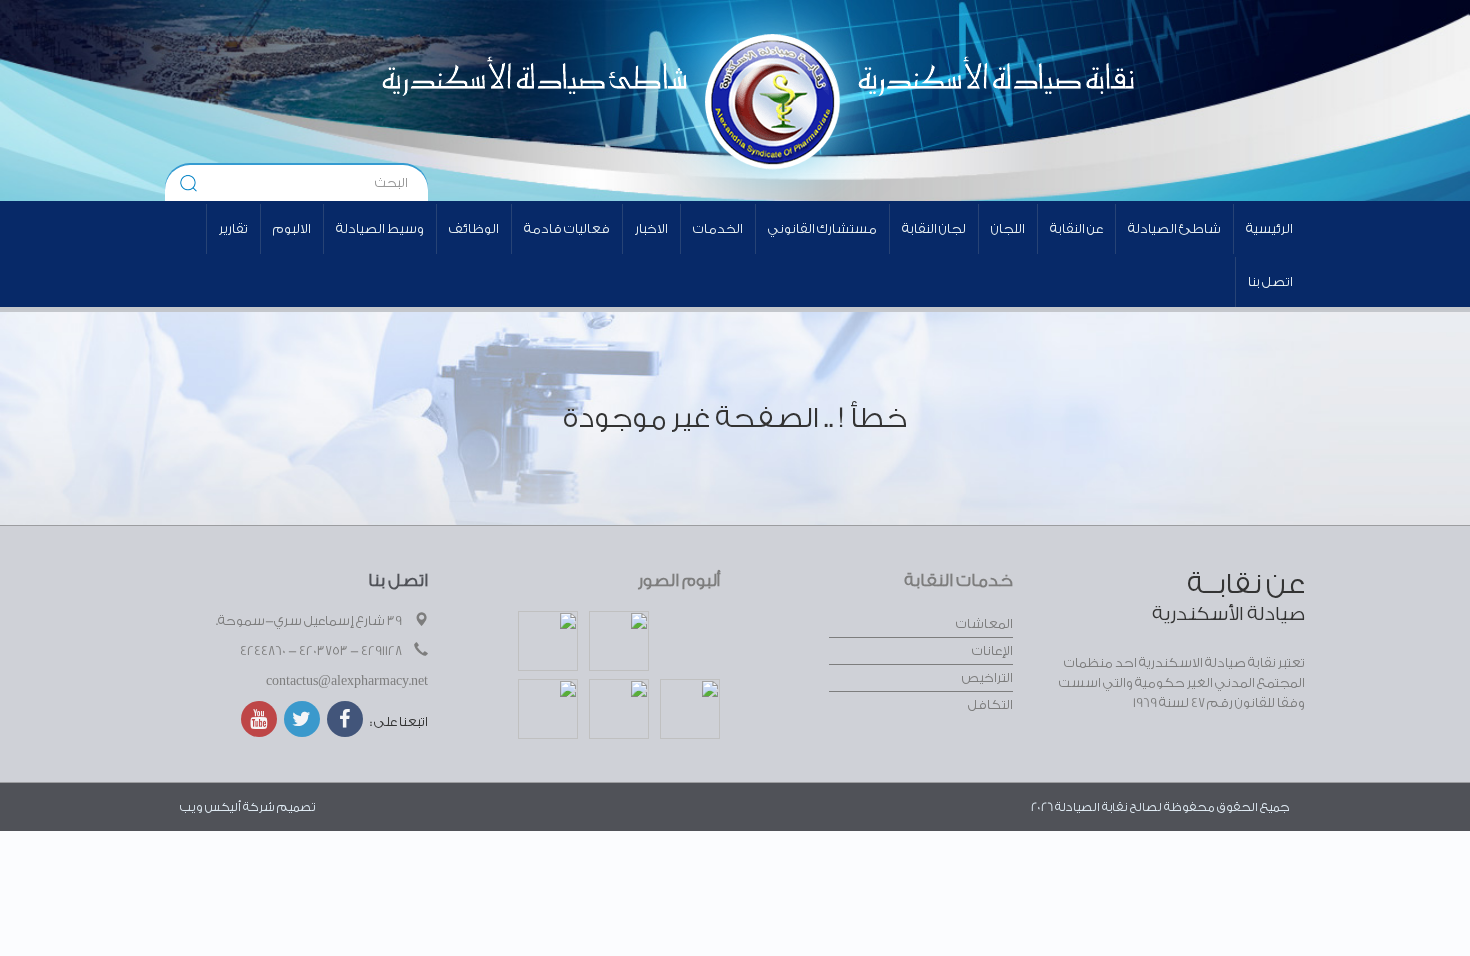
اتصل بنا (1270, 281)
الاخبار (651, 228)
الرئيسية (1269, 228)
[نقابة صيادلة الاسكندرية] (941, 100)
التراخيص (987, 677)
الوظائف (474, 228)
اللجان (1008, 228)
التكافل (990, 704)
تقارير (233, 228)
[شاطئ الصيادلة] (480, 100)
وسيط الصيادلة (380, 228)
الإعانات (992, 650)
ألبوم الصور (679, 580)
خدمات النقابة (958, 580)
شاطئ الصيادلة (1174, 228)
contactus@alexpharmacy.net (347, 680)
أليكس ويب (210, 807)
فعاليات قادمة (567, 228)
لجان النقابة (934, 228)
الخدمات (718, 228)
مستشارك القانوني (822, 228)
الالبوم (292, 228)
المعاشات (984, 623)
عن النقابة (1076, 228)
